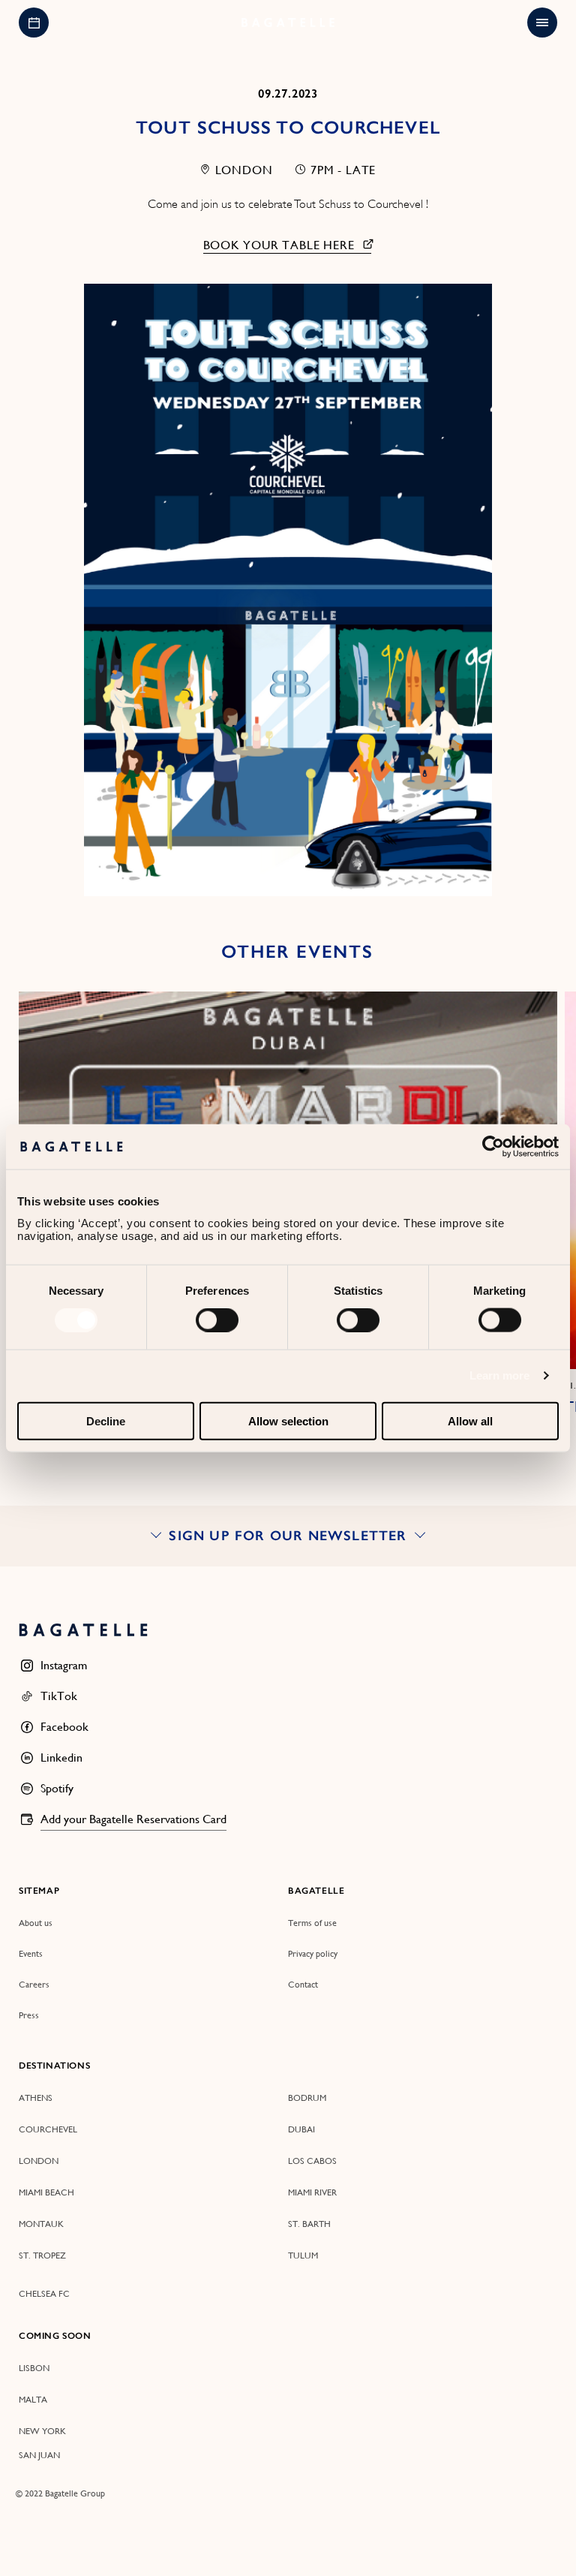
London (39, 2161)
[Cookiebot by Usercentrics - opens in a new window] (493, 1147)
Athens (36, 2098)
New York (42, 2431)
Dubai (301, 2129)
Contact (303, 1985)
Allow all (470, 1420)
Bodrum (307, 2098)
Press (29, 2015)
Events (31, 1954)
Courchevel (48, 2129)
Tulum (303, 2256)
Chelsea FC (44, 2294)
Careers (34, 1985)
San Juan (39, 2455)
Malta (33, 2400)
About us (36, 1923)
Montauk (41, 2224)
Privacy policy (313, 1954)
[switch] (217, 1320)
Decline (106, 1420)
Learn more (500, 1375)
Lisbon (34, 2368)
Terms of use (312, 1923)
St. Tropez (42, 2256)
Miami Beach (46, 2192)
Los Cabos (312, 2161)
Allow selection (288, 1420)
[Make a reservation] (34, 23)
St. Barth (309, 2224)
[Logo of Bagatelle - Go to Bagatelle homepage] (288, 23)
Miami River (312, 2192)
